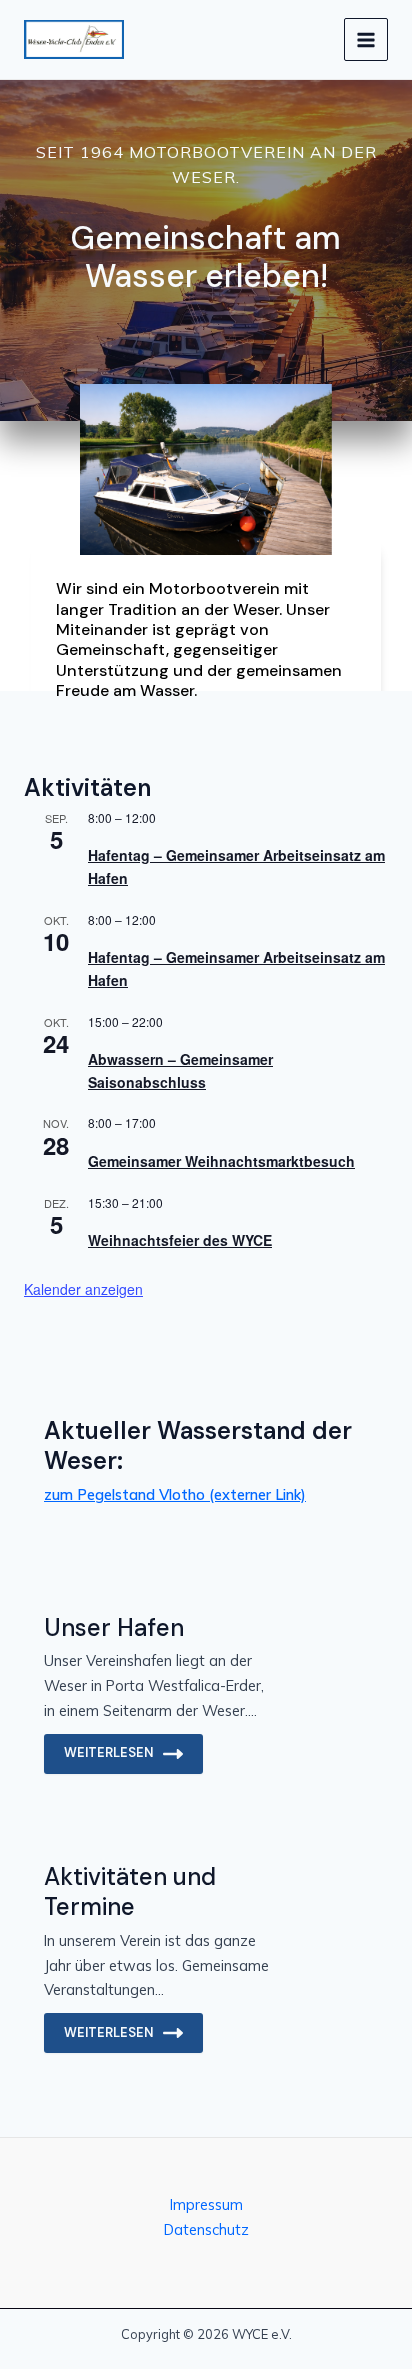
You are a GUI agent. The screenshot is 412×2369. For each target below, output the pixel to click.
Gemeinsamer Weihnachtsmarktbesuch (221, 1161)
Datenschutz (206, 2229)
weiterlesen (108, 1752)
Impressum (206, 2204)
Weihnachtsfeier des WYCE (180, 1240)
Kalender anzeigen (83, 1289)
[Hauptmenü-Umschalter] (366, 40)
